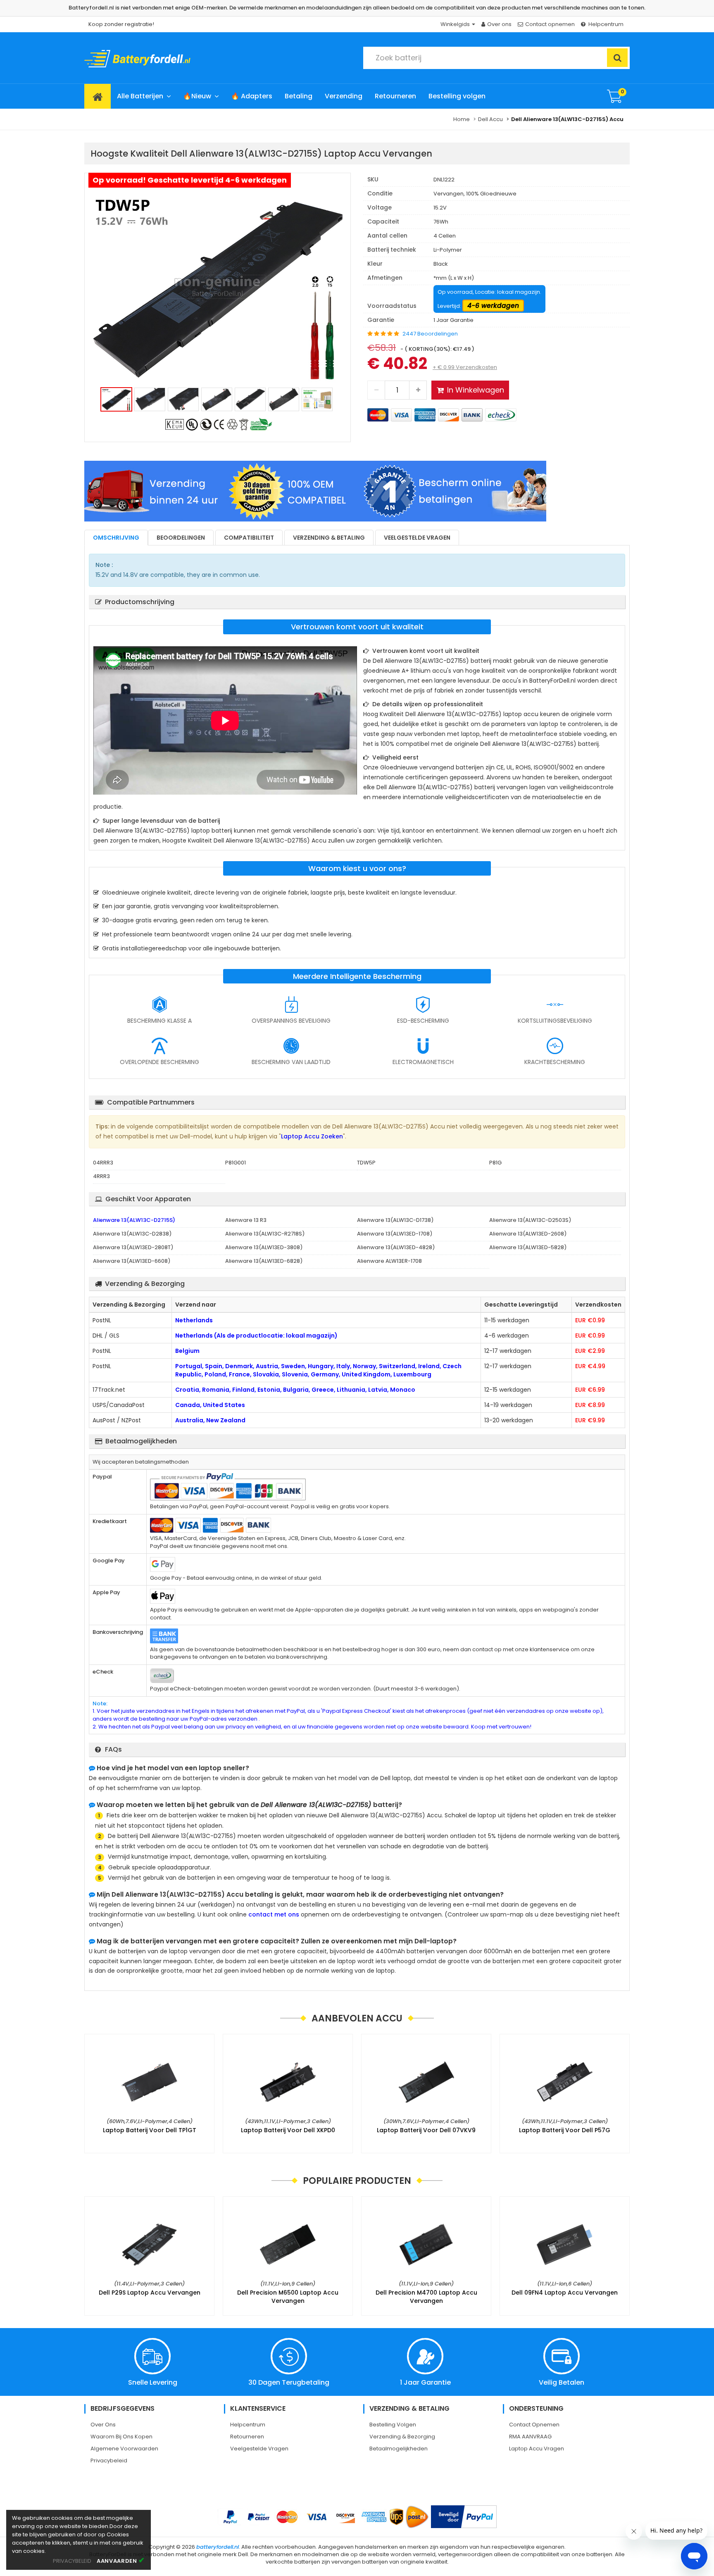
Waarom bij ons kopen (121, 2437)
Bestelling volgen (457, 96)
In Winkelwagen (476, 390)
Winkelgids (456, 24)
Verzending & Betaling (329, 538)
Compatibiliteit (249, 538)
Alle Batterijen (140, 96)
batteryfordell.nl (218, 2547)
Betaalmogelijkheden (399, 2449)
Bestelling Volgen (393, 2425)
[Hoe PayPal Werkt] (464, 2517)
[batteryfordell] (160, 56)
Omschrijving (116, 538)
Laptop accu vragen (537, 2449)
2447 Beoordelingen (430, 334)
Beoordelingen (181, 538)
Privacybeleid (109, 2461)
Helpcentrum (606, 24)
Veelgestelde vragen (417, 538)
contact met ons (274, 1914)
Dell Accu (490, 119)
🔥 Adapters (252, 96)
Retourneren (395, 96)
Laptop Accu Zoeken (312, 1136)
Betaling (299, 96)
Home (462, 119)
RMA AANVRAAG (530, 2437)
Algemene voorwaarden (124, 2449)
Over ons (499, 24)
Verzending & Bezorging (402, 2437)
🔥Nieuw (197, 96)
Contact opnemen (550, 24)
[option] (218, 286)
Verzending (344, 96)
